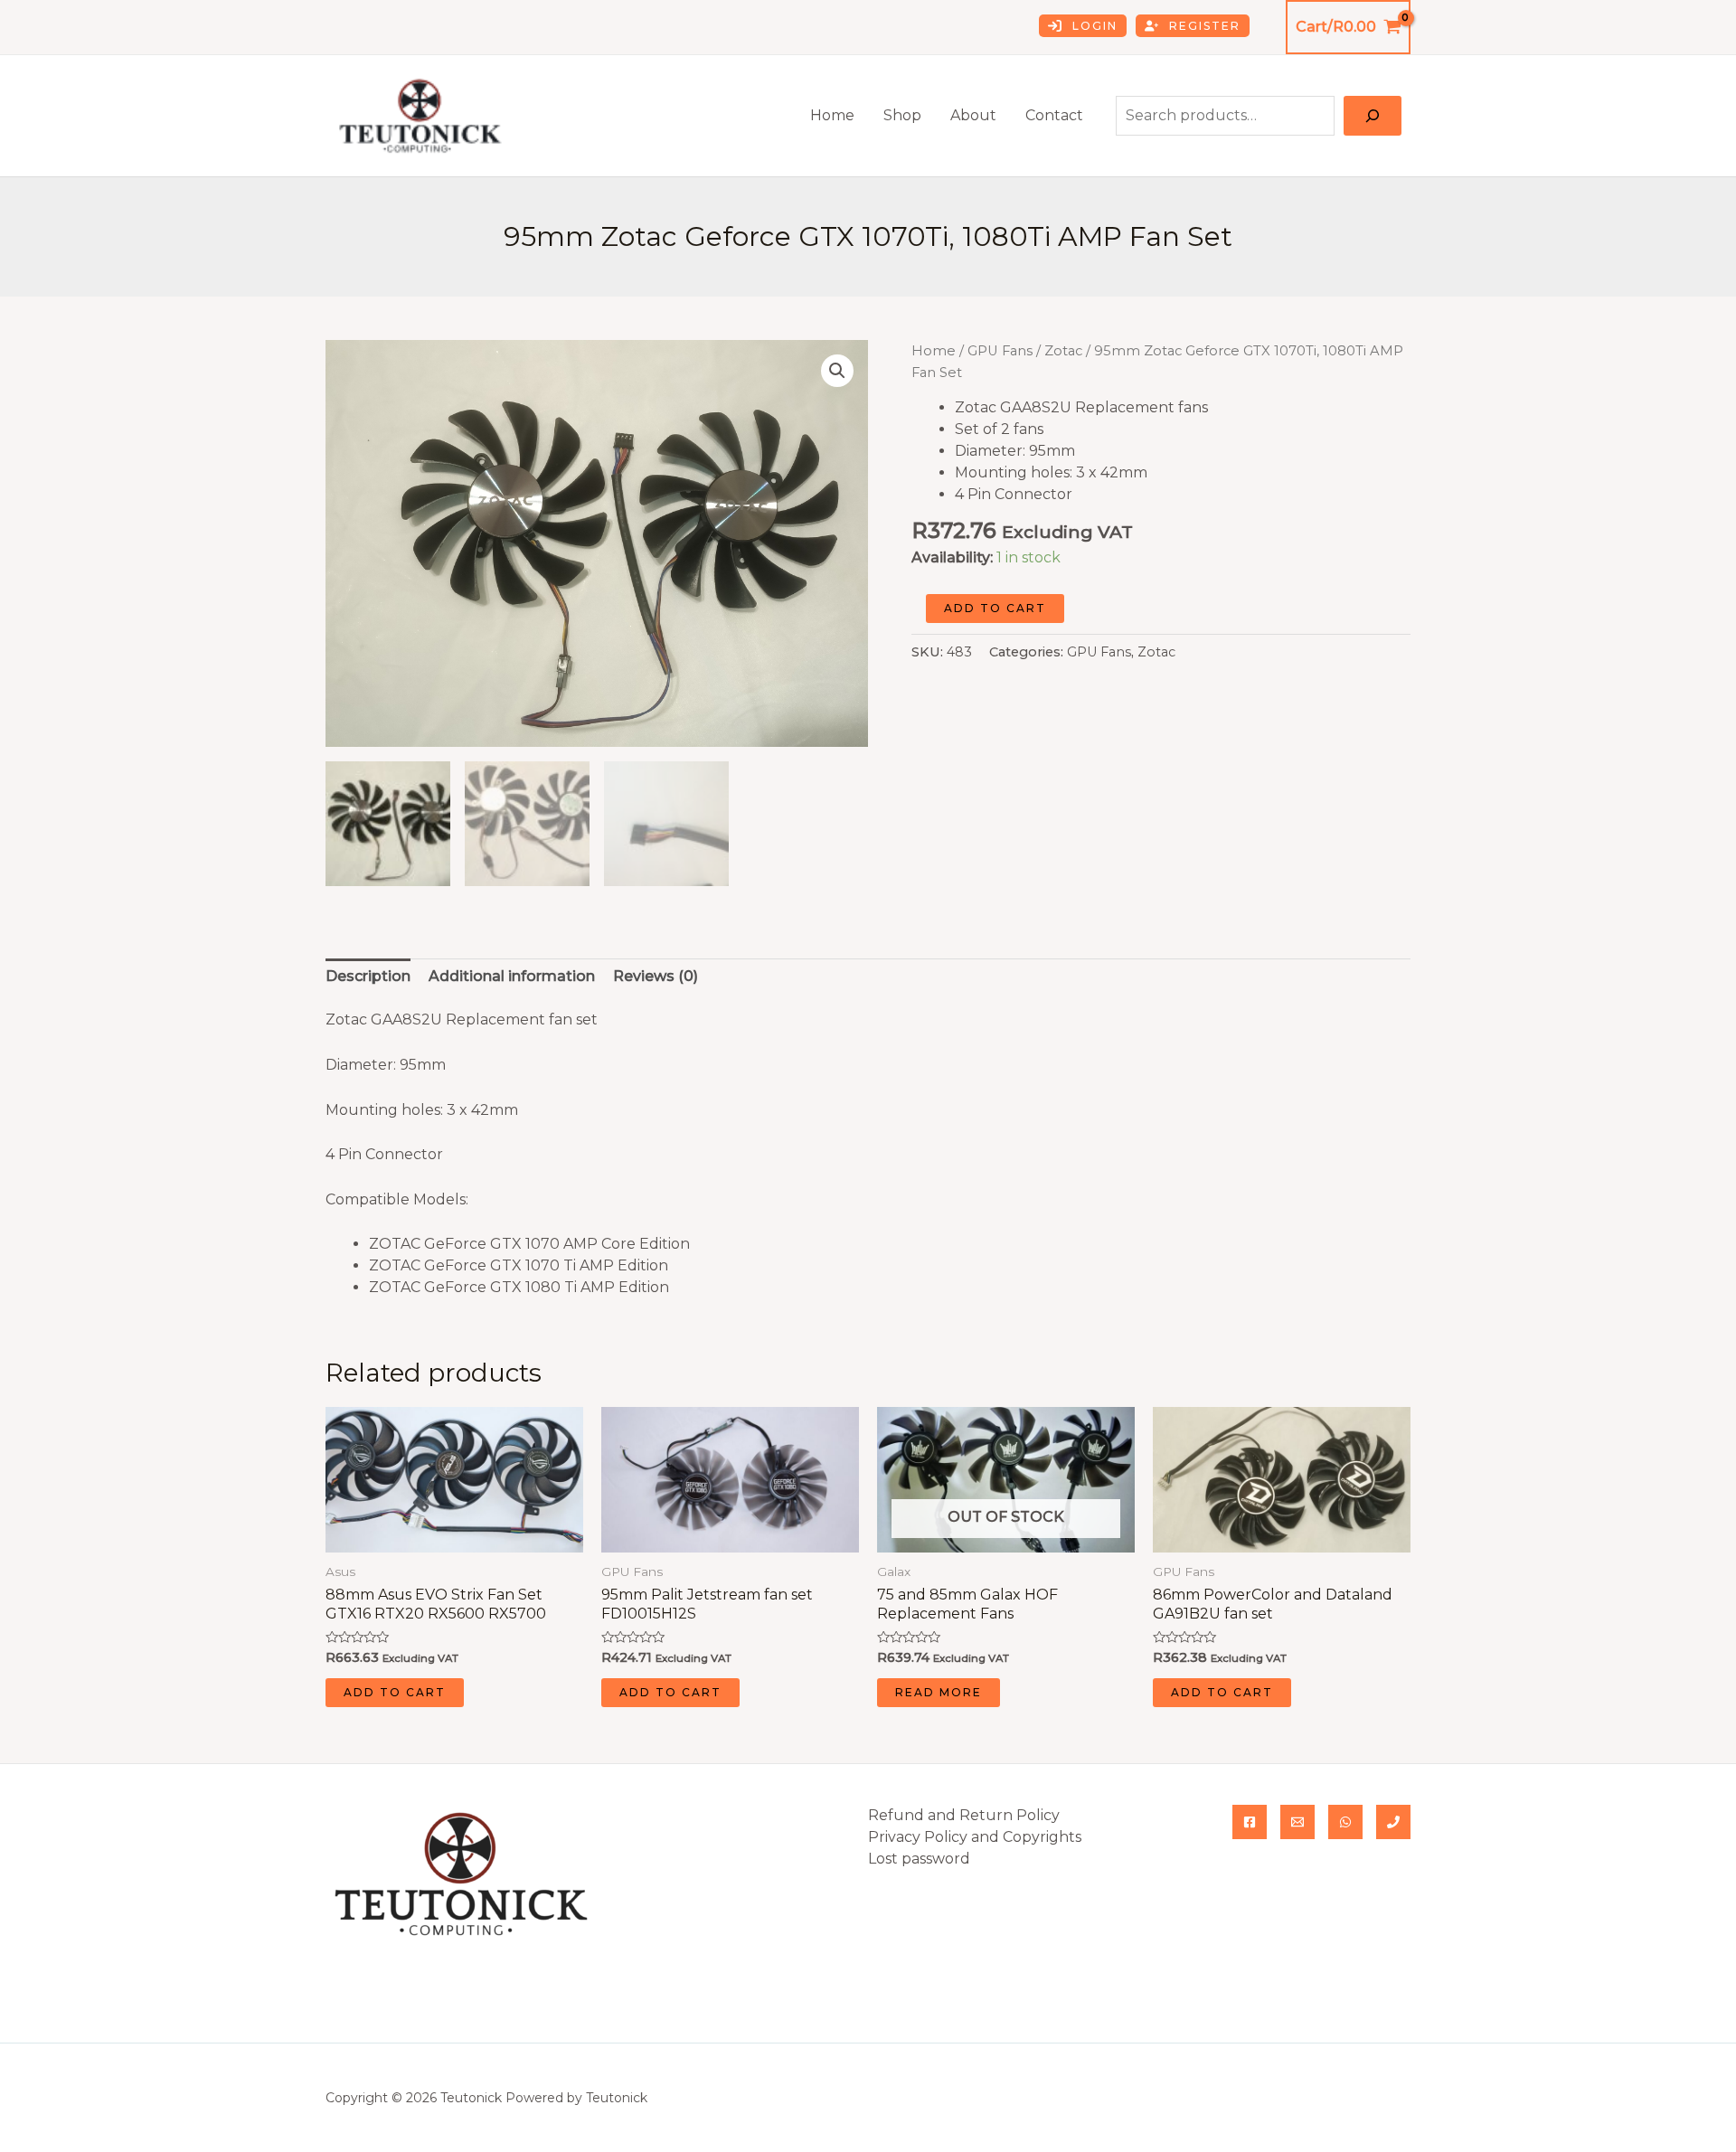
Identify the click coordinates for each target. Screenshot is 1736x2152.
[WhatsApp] (1345, 1822)
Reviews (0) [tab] (656, 976)
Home (832, 115)
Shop (902, 115)
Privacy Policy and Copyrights (975, 1837)
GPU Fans (1000, 351)
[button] (837, 371)
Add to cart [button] (395, 1692)
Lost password (919, 1859)
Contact (1054, 115)
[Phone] (1393, 1822)
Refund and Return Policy (964, 1815)
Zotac (1063, 351)
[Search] (1373, 116)
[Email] (1297, 1822)
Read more (939, 1692)
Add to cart (995, 608)
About (973, 115)
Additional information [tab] (512, 976)
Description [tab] (368, 976)
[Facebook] (1250, 1822)
